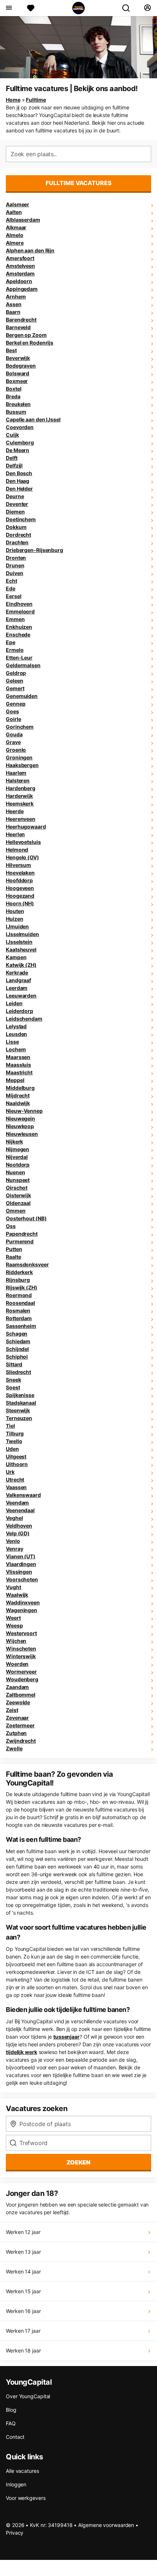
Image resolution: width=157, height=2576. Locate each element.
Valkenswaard (23, 1495)
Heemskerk (20, 803)
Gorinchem (20, 727)
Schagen (17, 1334)
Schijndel (17, 1349)
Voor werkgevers (26, 2498)
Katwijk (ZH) (21, 965)
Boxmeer (17, 381)
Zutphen (16, 1733)
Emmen (15, 619)
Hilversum (18, 865)
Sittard (14, 1364)
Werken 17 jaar (23, 2331)
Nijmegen (18, 1149)
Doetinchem (21, 519)
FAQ (11, 2423)
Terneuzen (19, 1418)
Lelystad (16, 1026)
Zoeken (78, 2162)
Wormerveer (21, 1672)
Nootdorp (18, 1165)
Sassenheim (21, 1326)
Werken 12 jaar (23, 2232)
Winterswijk (21, 1656)
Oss (11, 1226)
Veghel (14, 1518)
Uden (12, 1449)
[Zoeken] (129, 8)
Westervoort (21, 1633)
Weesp (14, 1625)
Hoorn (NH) (20, 903)
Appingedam (22, 289)
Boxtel (14, 389)
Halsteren (18, 780)
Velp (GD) (18, 1533)
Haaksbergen (22, 765)
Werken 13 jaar (23, 2252)
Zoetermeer (20, 1725)
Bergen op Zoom (26, 335)
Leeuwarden (21, 996)
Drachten (17, 542)
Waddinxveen (23, 1602)
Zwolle (14, 1748)
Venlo (13, 1541)
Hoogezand (20, 896)
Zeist (12, 1710)
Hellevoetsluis (23, 842)
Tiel (10, 1426)
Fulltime (36, 100)
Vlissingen (19, 1572)
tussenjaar (66, 2037)
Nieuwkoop (20, 1126)
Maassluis (18, 1065)
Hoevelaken (20, 873)
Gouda (14, 734)
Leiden (14, 1003)
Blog (11, 2410)
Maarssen (18, 1057)
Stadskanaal (21, 1403)
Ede (11, 588)
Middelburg (20, 1088)
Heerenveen (21, 819)
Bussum (16, 412)
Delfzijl (14, 465)
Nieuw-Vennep (24, 1111)
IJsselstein (19, 942)
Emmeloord (20, 611)
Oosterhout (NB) (26, 1218)
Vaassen (16, 1487)
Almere (15, 243)
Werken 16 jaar (23, 2311)
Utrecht (15, 1479)
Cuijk (12, 435)
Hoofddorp (19, 880)
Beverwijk (18, 358)
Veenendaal (20, 1510)
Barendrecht (21, 320)
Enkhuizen (19, 627)
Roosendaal (20, 1303)
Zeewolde (18, 1702)
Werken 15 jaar (23, 2291)
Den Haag (18, 481)
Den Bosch (19, 473)
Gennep (16, 704)
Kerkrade (17, 972)
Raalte (13, 1257)
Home (13, 100)
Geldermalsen (23, 665)
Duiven (14, 573)
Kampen (16, 957)
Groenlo (16, 750)
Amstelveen (20, 266)
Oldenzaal (18, 1203)
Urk (10, 1472)
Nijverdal (17, 1157)
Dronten (16, 558)
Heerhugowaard (26, 827)
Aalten (14, 212)
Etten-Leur (19, 658)
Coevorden (20, 427)
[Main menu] (9, 8)
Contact (15, 2437)
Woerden (17, 1664)
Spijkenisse (20, 1395)
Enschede (18, 634)
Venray (14, 1549)
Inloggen (16, 2484)
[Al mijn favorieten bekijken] (31, 8)
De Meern (18, 450)
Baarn (13, 312)
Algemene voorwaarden (106, 2525)
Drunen (15, 565)
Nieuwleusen (22, 1134)
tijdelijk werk (22, 2052)
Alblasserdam (23, 220)
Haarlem (16, 773)
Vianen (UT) (21, 1556)
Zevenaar (17, 1718)
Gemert (15, 688)
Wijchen (16, 1641)
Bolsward (18, 373)
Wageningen (22, 1610)
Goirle (13, 719)
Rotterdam (19, 1318)
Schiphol (17, 1357)
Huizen (14, 919)
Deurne (15, 496)
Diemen (15, 512)
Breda (13, 396)
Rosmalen (18, 1310)
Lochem (16, 1049)
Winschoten (21, 1649)
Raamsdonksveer (27, 1264)
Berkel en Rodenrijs (30, 343)
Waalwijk (17, 1595)
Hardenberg (21, 788)
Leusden (16, 1034)
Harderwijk (19, 796)
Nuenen (15, 1172)
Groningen (19, 757)
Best (11, 350)
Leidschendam (24, 1019)
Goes (12, 711)
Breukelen (18, 404)
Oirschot (17, 1188)
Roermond (19, 1295)
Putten (14, 1249)
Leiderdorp (20, 1011)
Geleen (14, 681)
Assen (14, 304)
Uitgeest (16, 1456)
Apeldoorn (19, 281)
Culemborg (20, 442)
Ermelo (15, 650)
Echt (12, 581)
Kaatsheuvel (21, 949)
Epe (11, 642)
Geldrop (16, 673)
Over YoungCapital (28, 2396)
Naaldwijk (18, 1103)
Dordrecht (18, 535)
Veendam (17, 1503)
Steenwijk (18, 1410)
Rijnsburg (18, 1280)
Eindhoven (19, 604)
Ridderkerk (19, 1272)
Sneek (14, 1380)
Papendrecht (22, 1234)
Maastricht (19, 1072)
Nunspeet (18, 1180)
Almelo (14, 235)
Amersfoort (20, 258)
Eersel (14, 596)
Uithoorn (17, 1464)
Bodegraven (21, 366)
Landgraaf (18, 980)
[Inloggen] (147, 8)
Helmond (17, 850)
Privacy (15, 2533)
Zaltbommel (21, 1695)
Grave (13, 742)
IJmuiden (17, 926)
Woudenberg (22, 1679)
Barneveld (18, 327)
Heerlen (15, 834)
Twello (14, 1441)
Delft (12, 458)
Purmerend (20, 1241)
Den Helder (19, 489)
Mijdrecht (18, 1095)
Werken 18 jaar (23, 2350)
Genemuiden (22, 696)
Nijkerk (14, 1141)
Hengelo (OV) (22, 857)
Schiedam (18, 1341)
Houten (15, 911)
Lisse (12, 1042)
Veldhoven (19, 1526)
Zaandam (17, 1687)
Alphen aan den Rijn (30, 250)
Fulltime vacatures (79, 183)
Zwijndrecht (21, 1741)
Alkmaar (16, 227)
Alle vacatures (22, 2471)
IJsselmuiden (22, 934)
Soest (13, 1387)
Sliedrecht (18, 1372)
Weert (13, 1618)
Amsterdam (20, 273)
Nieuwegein (20, 1118)
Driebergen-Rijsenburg (35, 550)
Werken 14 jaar (23, 2271)
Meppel (15, 1080)
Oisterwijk (18, 1195)
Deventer (17, 504)
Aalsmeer (18, 204)
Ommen (16, 1211)
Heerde (15, 811)
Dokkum (16, 527)
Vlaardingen (21, 1564)
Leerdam (17, 988)
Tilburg (15, 1433)
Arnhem (16, 296)
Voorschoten (22, 1579)
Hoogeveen (20, 888)
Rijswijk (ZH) (22, 1287)
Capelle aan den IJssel (33, 419)
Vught (14, 1587)
